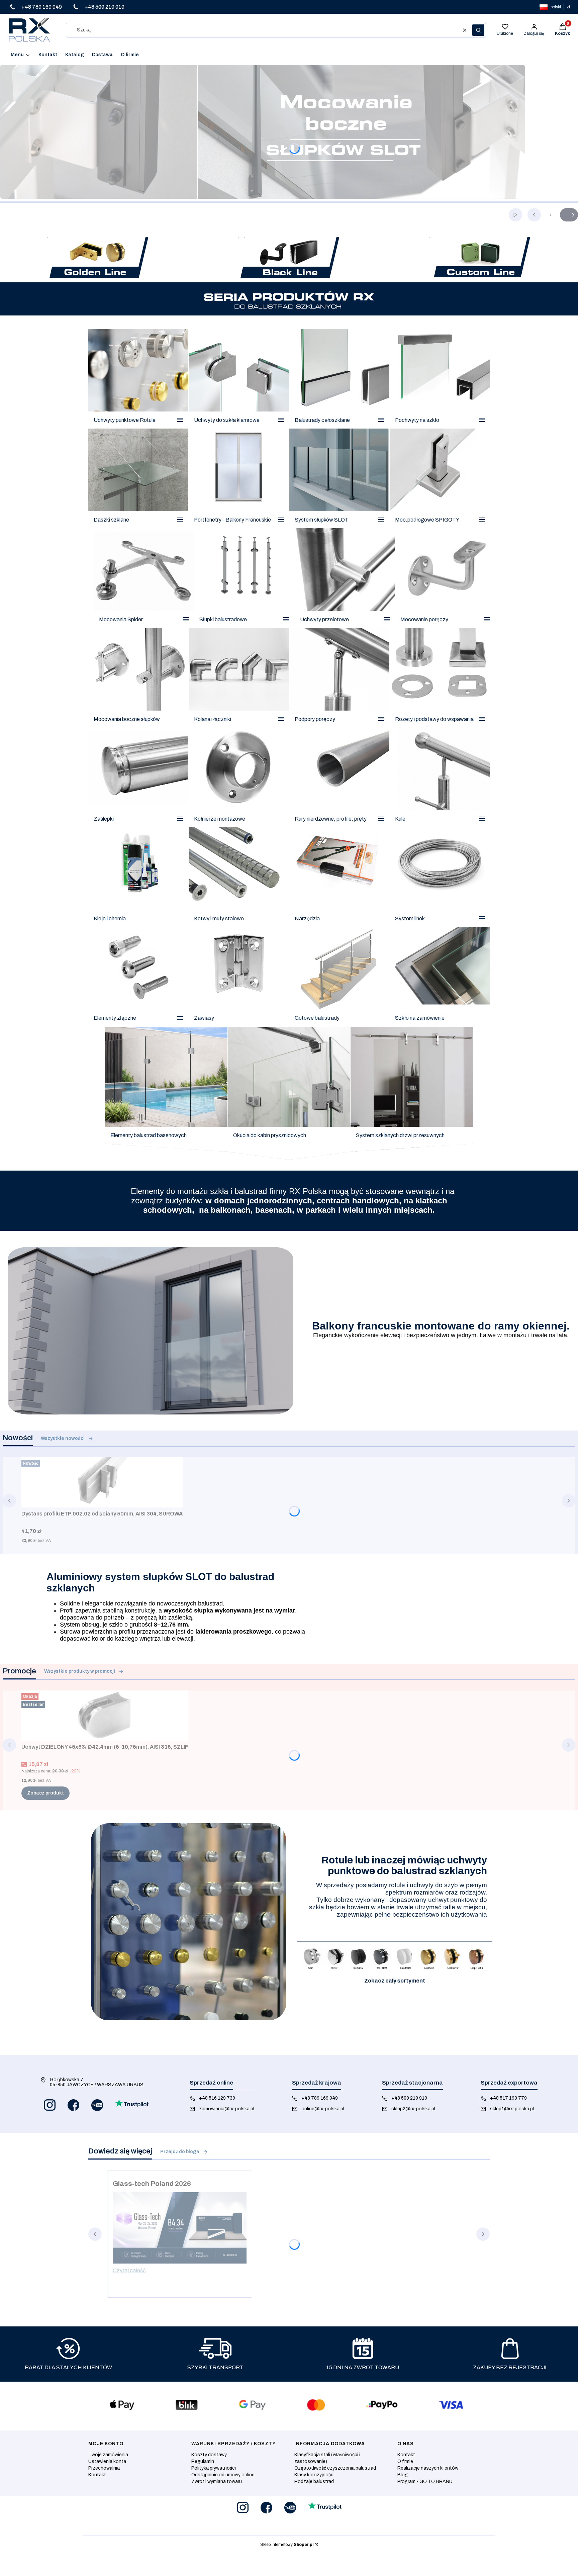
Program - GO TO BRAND (425, 2481)
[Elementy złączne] (138, 977)
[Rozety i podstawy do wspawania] (440, 678)
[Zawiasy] (239, 977)
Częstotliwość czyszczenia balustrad (335, 2468)
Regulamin (203, 2461)
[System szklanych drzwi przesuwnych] (412, 1093)
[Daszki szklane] (138, 478)
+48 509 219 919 (409, 2098)
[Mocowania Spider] (144, 578)
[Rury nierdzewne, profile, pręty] (339, 777)
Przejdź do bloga (180, 2152)
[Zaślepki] (138, 777)
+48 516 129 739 (217, 2098)
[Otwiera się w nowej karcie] (50, 2105)
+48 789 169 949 (320, 2098)
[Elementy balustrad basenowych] (166, 1093)
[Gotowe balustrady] (339, 977)
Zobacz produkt (45, 1793)
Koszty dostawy (209, 2455)
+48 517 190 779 (508, 2098)
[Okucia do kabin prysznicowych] (289, 1093)
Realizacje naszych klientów (428, 2468)
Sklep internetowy (287, 2545)
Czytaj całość (129, 2270)
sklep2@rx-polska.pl (413, 2109)
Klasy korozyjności (314, 2475)
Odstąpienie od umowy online (223, 2475)
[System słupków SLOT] (339, 478)
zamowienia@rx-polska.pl (227, 2109)
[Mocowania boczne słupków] (138, 678)
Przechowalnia (104, 2468)
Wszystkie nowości (63, 1438)
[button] (478, 30)
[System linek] (440, 877)
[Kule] (440, 777)
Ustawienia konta (107, 2461)
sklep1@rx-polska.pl (512, 2109)
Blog (403, 2475)
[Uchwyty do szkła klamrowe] (239, 379)
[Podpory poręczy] (339, 678)
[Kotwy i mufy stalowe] (239, 877)
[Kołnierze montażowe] (239, 777)
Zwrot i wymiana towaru (217, 2481)
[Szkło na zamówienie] (440, 977)
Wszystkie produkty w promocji (80, 1671)
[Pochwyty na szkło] (440, 379)
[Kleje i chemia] (138, 877)
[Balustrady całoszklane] (339, 379)
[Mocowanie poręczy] (445, 578)
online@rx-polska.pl (323, 2109)
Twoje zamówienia (108, 2455)
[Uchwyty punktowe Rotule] (138, 379)
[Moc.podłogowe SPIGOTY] (440, 478)
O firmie (405, 2461)
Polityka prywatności (214, 2468)
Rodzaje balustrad (314, 2481)
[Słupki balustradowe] (244, 578)
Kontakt (97, 2475)
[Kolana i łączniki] (239, 678)
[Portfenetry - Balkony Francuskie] (239, 478)
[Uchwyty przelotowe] (345, 578)
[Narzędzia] (339, 877)
